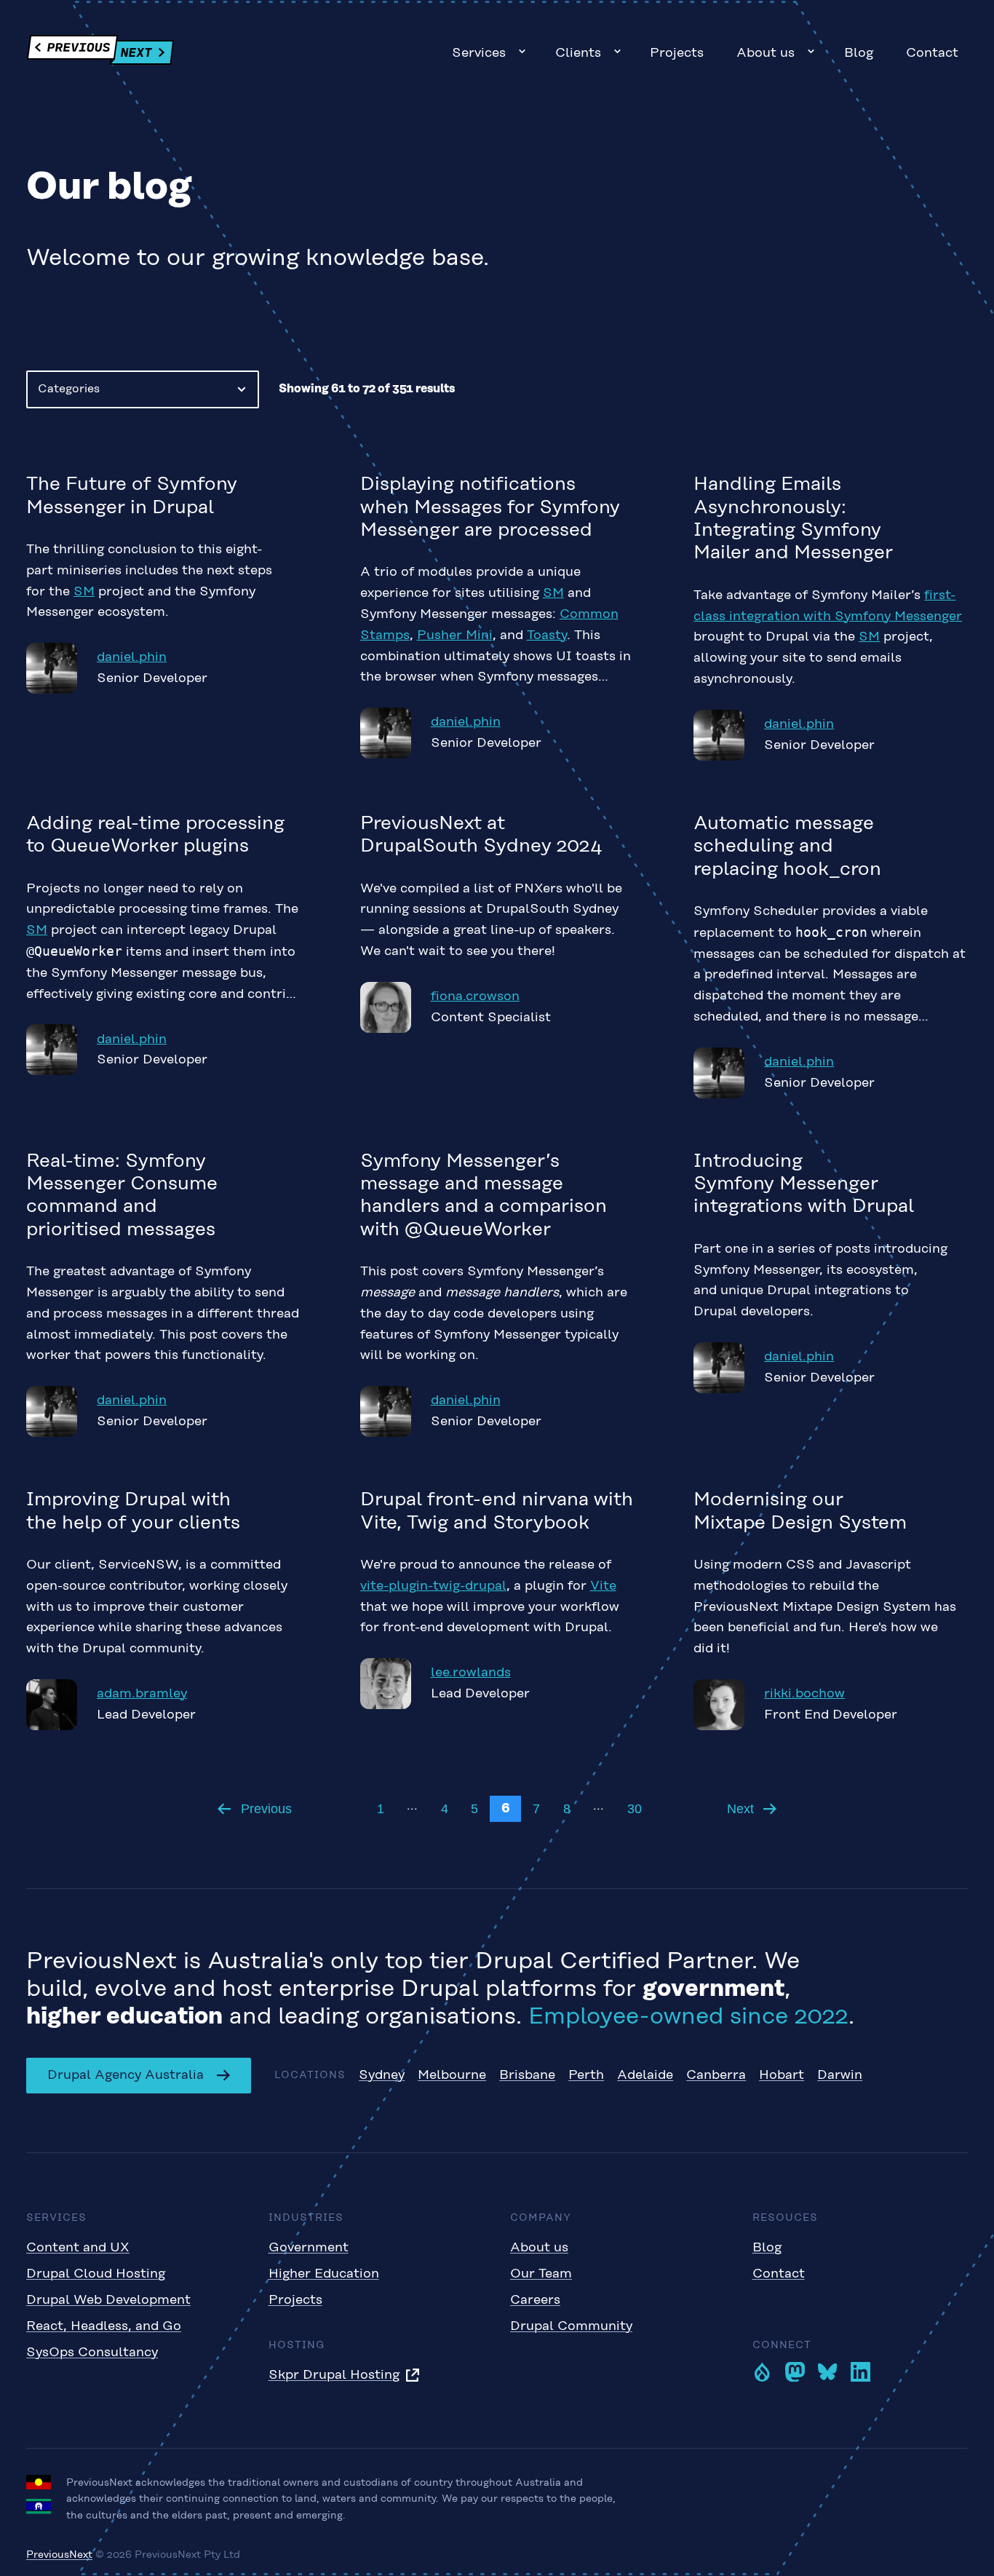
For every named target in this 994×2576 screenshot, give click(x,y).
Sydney (382, 2075)
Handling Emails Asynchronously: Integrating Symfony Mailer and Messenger (793, 519)
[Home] (100, 53)
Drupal (762, 2372)
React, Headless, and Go (104, 2326)
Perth (586, 2075)
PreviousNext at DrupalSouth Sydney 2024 (481, 835)
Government (309, 2248)
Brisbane (527, 2075)
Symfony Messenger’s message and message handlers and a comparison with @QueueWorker (484, 1196)
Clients (578, 53)
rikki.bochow (804, 1694)
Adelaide (645, 2075)
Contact (932, 53)
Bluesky (828, 2372)
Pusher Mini (455, 635)
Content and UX (78, 2248)
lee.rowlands (471, 1673)
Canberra (716, 2075)
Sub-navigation (522, 51)
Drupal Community (571, 2326)
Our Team (541, 2274)
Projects (677, 53)
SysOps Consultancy (92, 2353)
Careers (535, 2300)
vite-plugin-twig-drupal (433, 1586)
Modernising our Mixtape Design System (800, 1511)
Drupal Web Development (108, 2300)
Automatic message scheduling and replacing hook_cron (787, 847)
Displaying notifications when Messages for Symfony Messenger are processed (490, 508)
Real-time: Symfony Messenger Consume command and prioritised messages (122, 1196)
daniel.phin (132, 657)
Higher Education (324, 2274)
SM (84, 592)
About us (766, 53)
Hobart (782, 2075)
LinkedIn (860, 2372)
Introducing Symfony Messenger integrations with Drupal (804, 1185)
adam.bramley (142, 1694)
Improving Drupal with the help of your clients (133, 1511)
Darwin (840, 2075)
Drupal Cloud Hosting (96, 2274)
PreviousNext (59, 2555)
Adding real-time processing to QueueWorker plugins (155, 835)
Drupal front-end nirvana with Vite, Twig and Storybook (497, 1511)
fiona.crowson (475, 996)
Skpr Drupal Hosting (334, 2375)
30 (635, 1809)
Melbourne (452, 2075)
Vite (603, 1586)
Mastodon (795, 2372)
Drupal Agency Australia (126, 2075)
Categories (69, 389)
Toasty (547, 635)
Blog (859, 53)
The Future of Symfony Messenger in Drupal (132, 496)
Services (479, 53)
